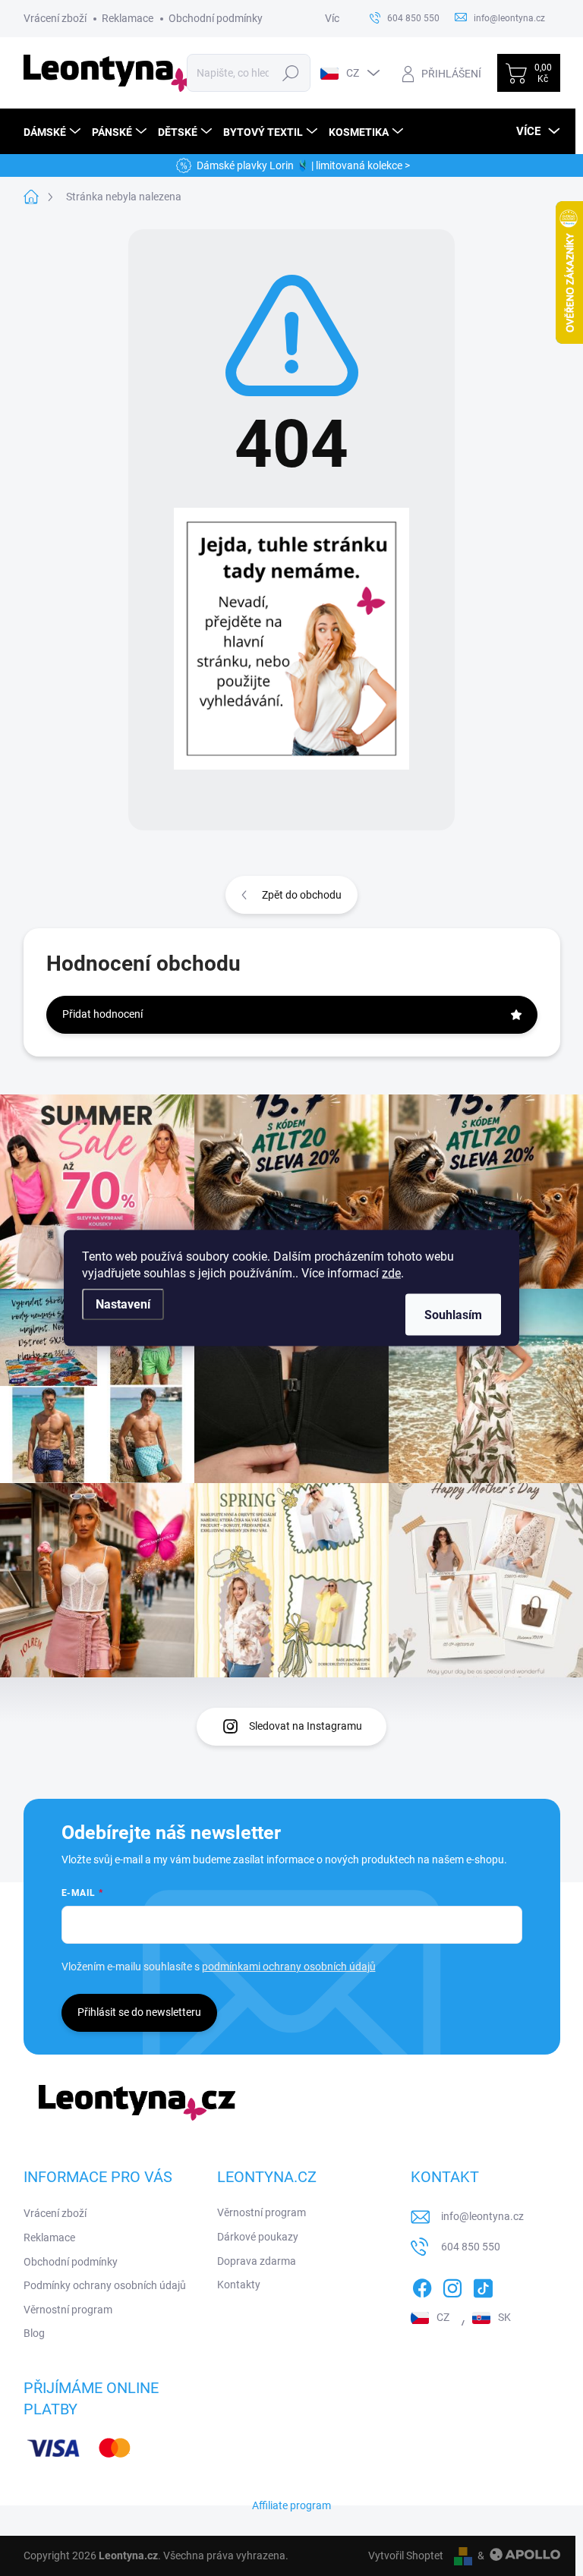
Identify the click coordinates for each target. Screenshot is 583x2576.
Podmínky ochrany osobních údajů (105, 2285)
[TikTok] (483, 2285)
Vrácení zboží (55, 18)
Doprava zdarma (257, 2261)
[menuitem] (54, 132)
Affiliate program (291, 2505)
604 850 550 (471, 2247)
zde (391, 1273)
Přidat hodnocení (102, 1014)
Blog (34, 2333)
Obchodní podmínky (216, 18)
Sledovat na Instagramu (306, 1726)
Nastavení (123, 1304)
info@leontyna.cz (482, 2216)
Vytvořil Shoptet (406, 2556)
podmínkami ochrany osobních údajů (289, 1967)
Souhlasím (453, 1315)
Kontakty (239, 2285)
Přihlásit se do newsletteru (139, 2012)
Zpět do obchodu (302, 895)
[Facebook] (422, 2285)
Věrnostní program (68, 2310)
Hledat (290, 73)
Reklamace (128, 18)
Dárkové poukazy (258, 2237)
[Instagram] (452, 2285)
